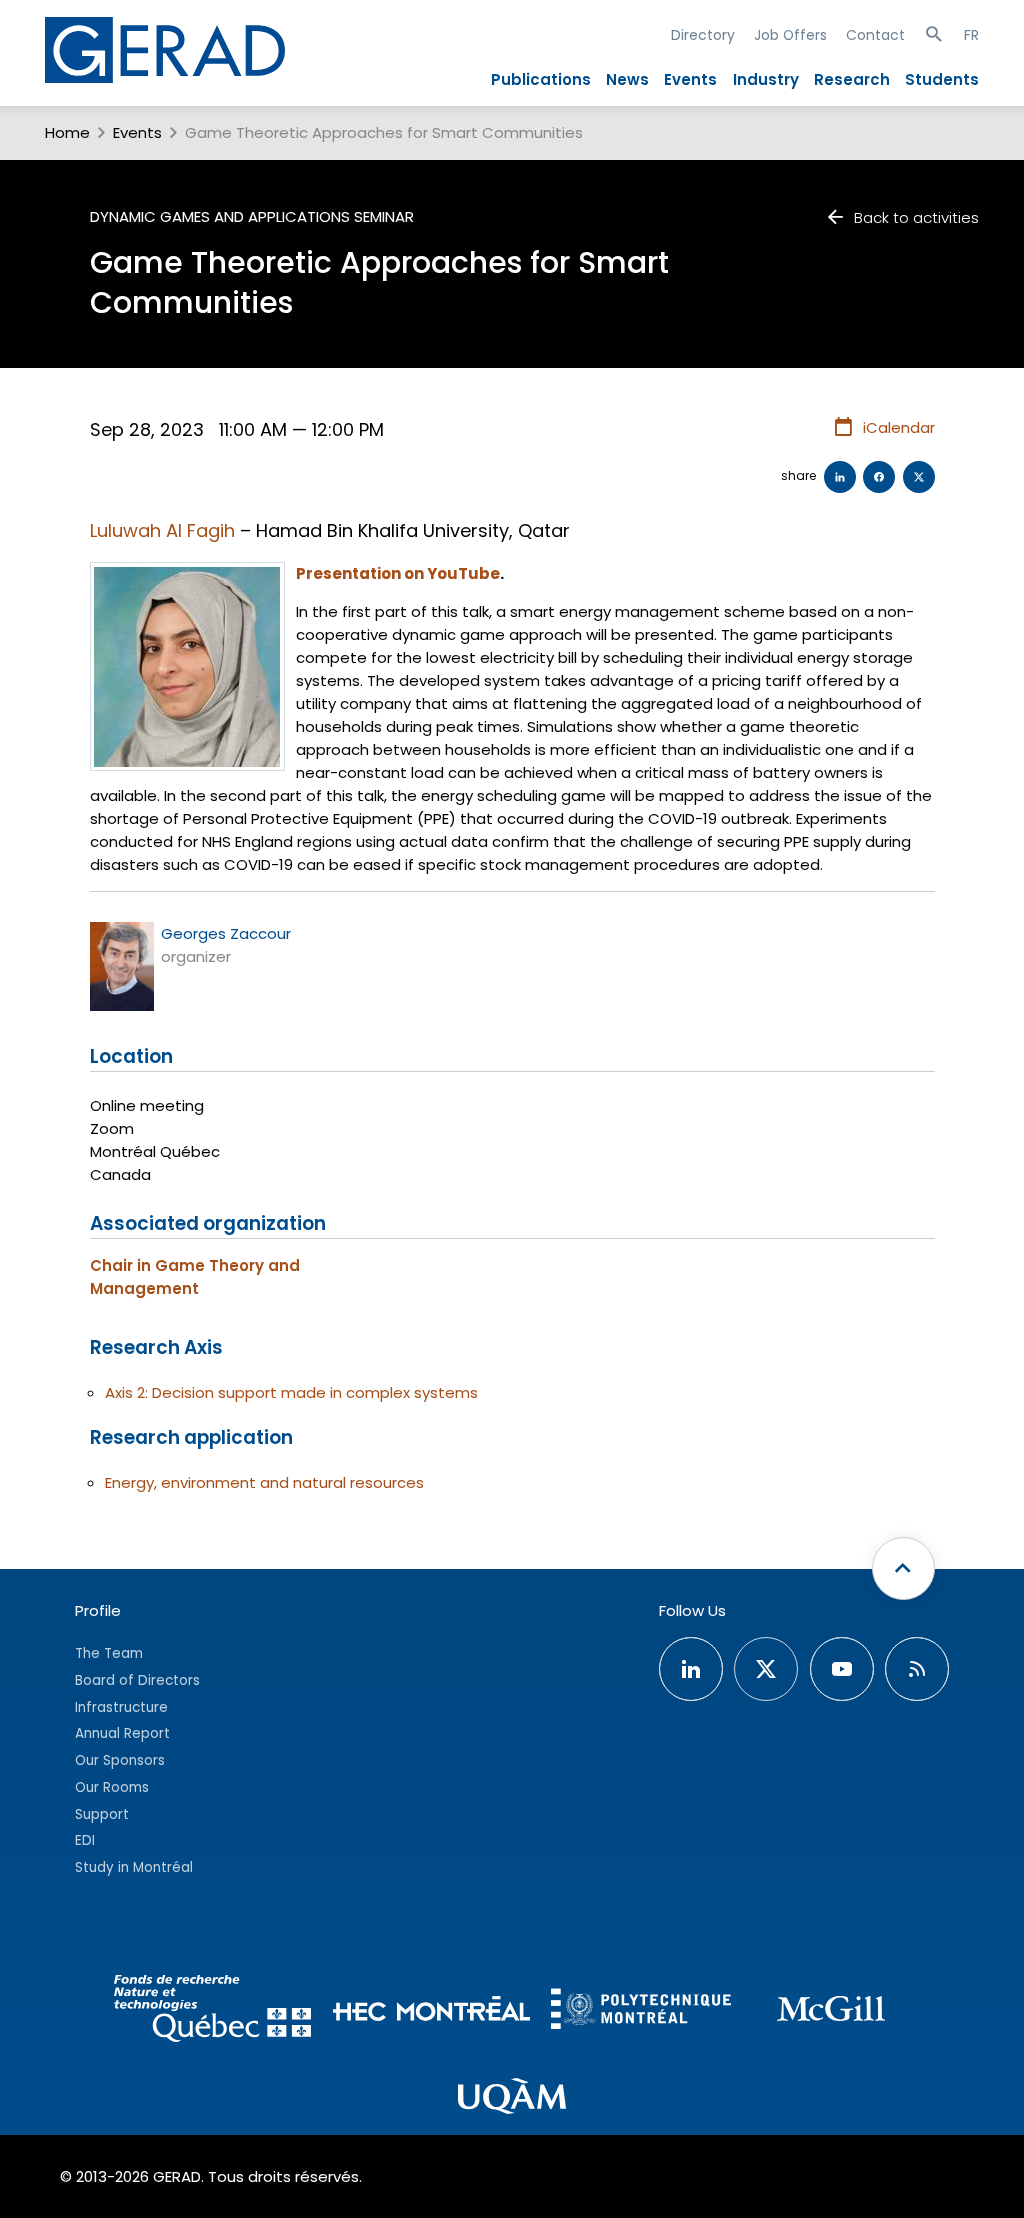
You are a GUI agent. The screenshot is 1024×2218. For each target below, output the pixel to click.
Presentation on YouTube (398, 573)
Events (690, 79)
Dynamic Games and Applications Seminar (252, 216)
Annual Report (122, 1733)
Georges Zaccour (226, 933)
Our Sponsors (120, 1760)
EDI (85, 1840)
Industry (766, 79)
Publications (541, 79)
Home (67, 132)
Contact (875, 35)
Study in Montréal (134, 1867)
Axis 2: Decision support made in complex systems (291, 1392)
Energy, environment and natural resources (264, 1482)
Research (852, 79)
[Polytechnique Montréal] (641, 2011)
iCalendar (899, 427)
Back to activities (916, 217)
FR (971, 35)
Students (942, 79)
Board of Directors (137, 1680)
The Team (109, 1653)
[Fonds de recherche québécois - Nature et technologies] (213, 2011)
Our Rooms (112, 1787)
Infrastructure (121, 1707)
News (627, 79)
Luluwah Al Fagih (162, 530)
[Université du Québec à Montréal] (512, 2099)
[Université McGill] (831, 2012)
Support (102, 1814)
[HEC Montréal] (431, 2011)
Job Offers (790, 35)
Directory (703, 35)
